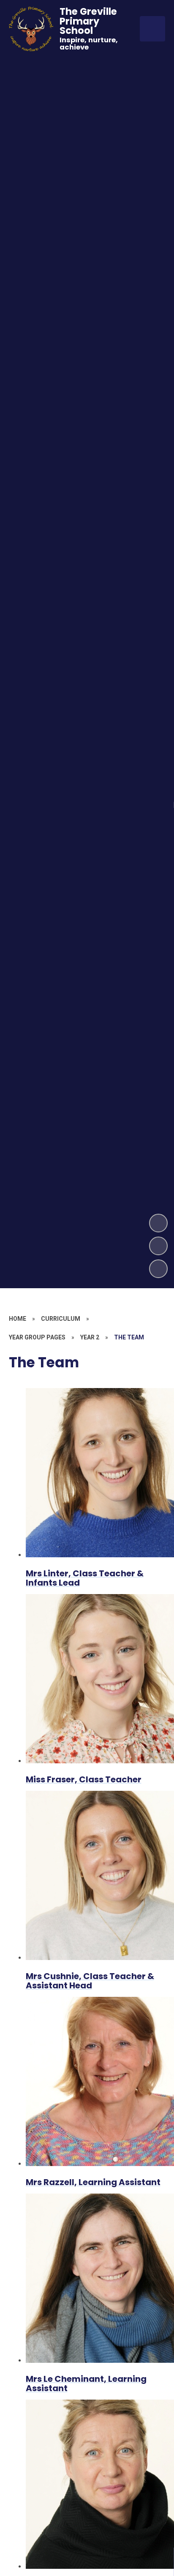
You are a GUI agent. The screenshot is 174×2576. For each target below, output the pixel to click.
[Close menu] (152, 29)
